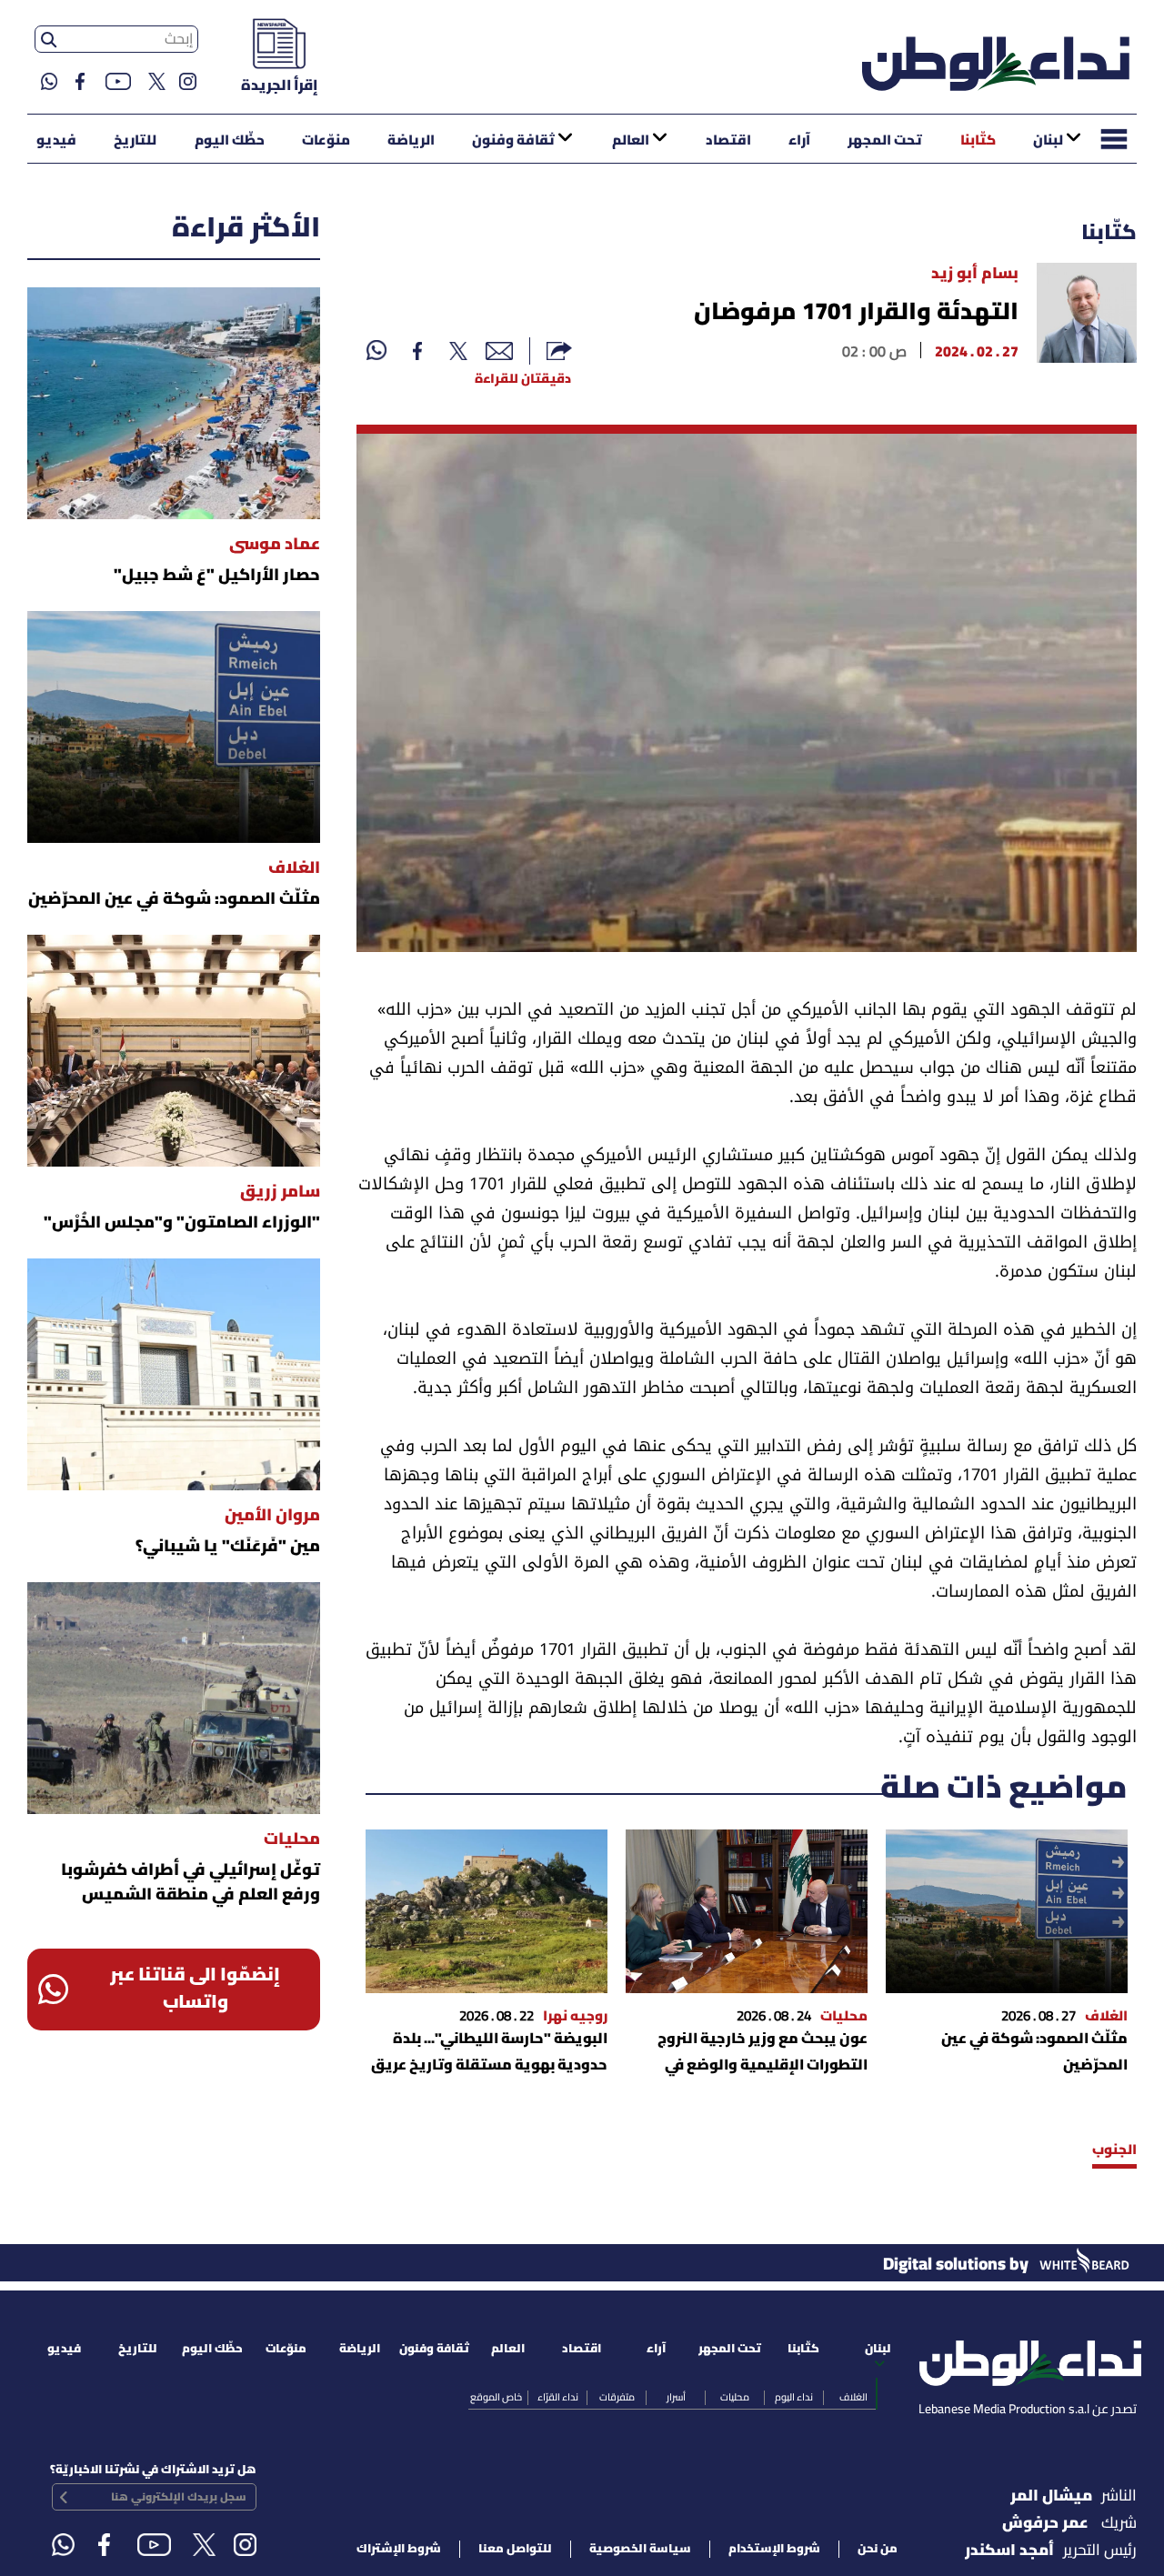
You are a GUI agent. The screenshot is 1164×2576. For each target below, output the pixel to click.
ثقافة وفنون (513, 141)
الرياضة (411, 141)
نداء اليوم (794, 2398)
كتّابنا (978, 141)
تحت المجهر (885, 141)
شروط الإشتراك (399, 2549)
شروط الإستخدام (774, 2549)
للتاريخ (135, 141)
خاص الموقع (496, 2398)
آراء (799, 141)
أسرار (676, 2398)
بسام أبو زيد (975, 274)
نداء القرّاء (558, 2398)
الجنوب (1114, 2150)
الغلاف (853, 2398)
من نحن (878, 2549)
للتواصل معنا (515, 2549)
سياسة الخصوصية (640, 2549)
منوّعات (326, 141)
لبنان (1048, 141)
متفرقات (617, 2398)
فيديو (56, 141)
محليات (735, 2398)
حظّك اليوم (230, 141)
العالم (631, 141)
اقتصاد (728, 141)
